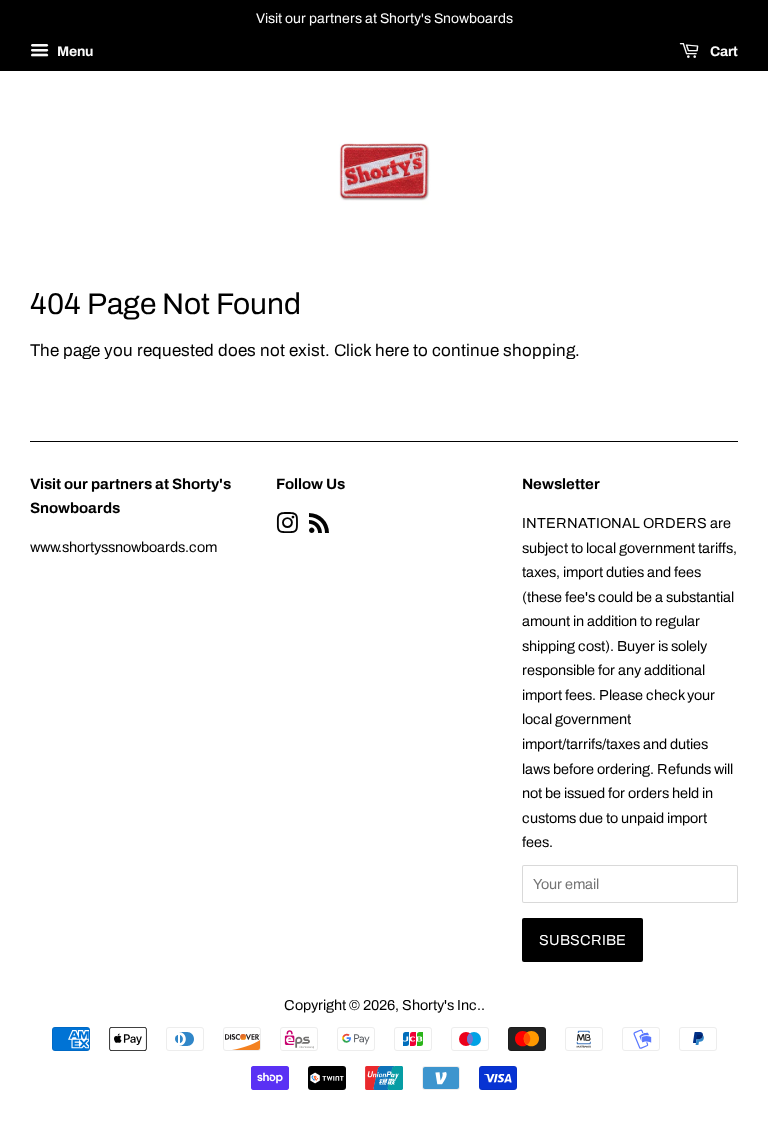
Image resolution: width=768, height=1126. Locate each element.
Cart (722, 51)
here (392, 350)
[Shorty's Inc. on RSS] (319, 527)
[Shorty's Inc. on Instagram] (287, 527)
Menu (73, 51)
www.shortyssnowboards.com (123, 547)
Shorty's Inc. (441, 1005)
